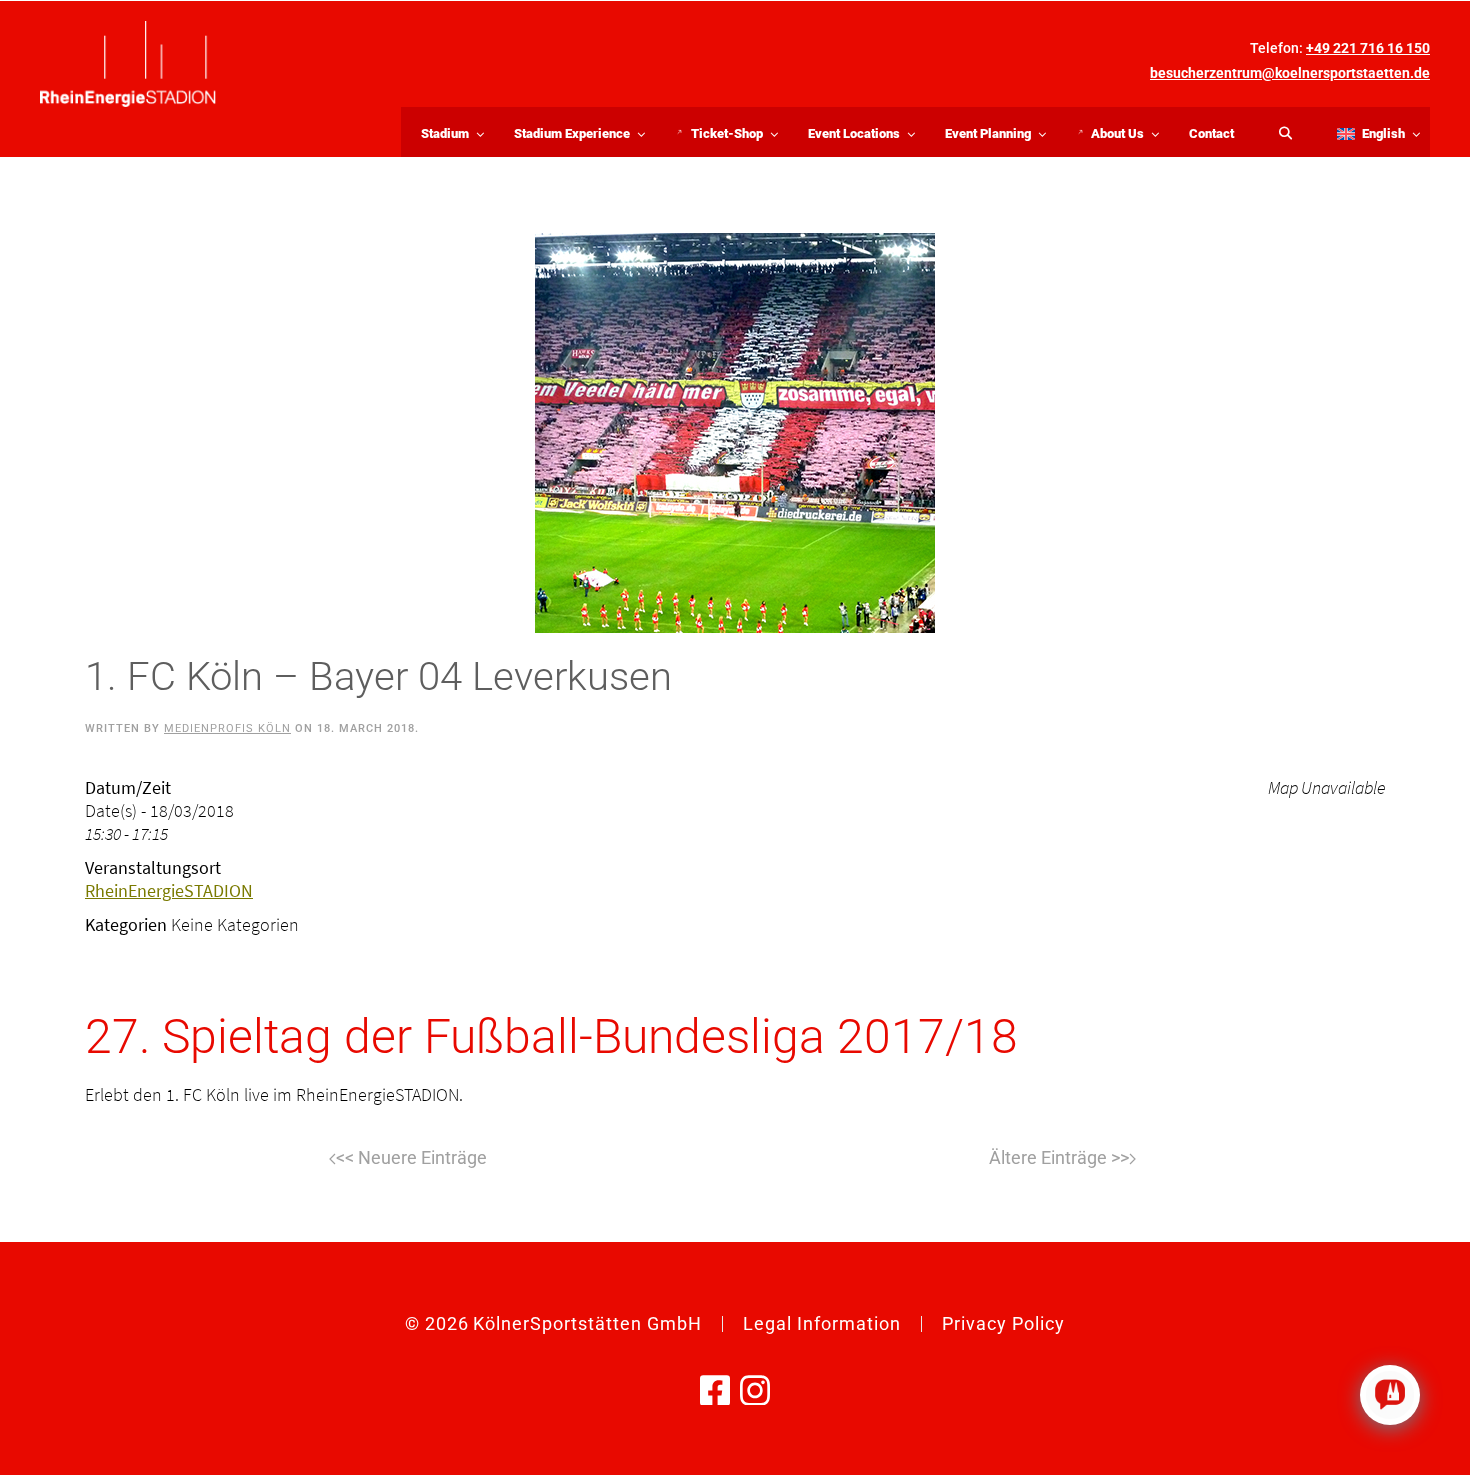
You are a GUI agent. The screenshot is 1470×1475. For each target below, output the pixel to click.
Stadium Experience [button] (572, 133)
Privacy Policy (1003, 1323)
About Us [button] (1130, 136)
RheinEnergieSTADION (169, 890)
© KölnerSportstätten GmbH (553, 1323)
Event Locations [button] (854, 133)
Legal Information (822, 1323)
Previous (407, 1159)
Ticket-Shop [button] (739, 136)
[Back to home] (128, 64)
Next (1062, 1159)
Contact (1211, 133)
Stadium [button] (445, 133)
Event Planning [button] (988, 133)
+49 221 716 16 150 (1368, 48)
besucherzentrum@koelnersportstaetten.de (1290, 73)
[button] (1373, 132)
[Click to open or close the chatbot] (1390, 1395)
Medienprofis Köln (227, 728)
